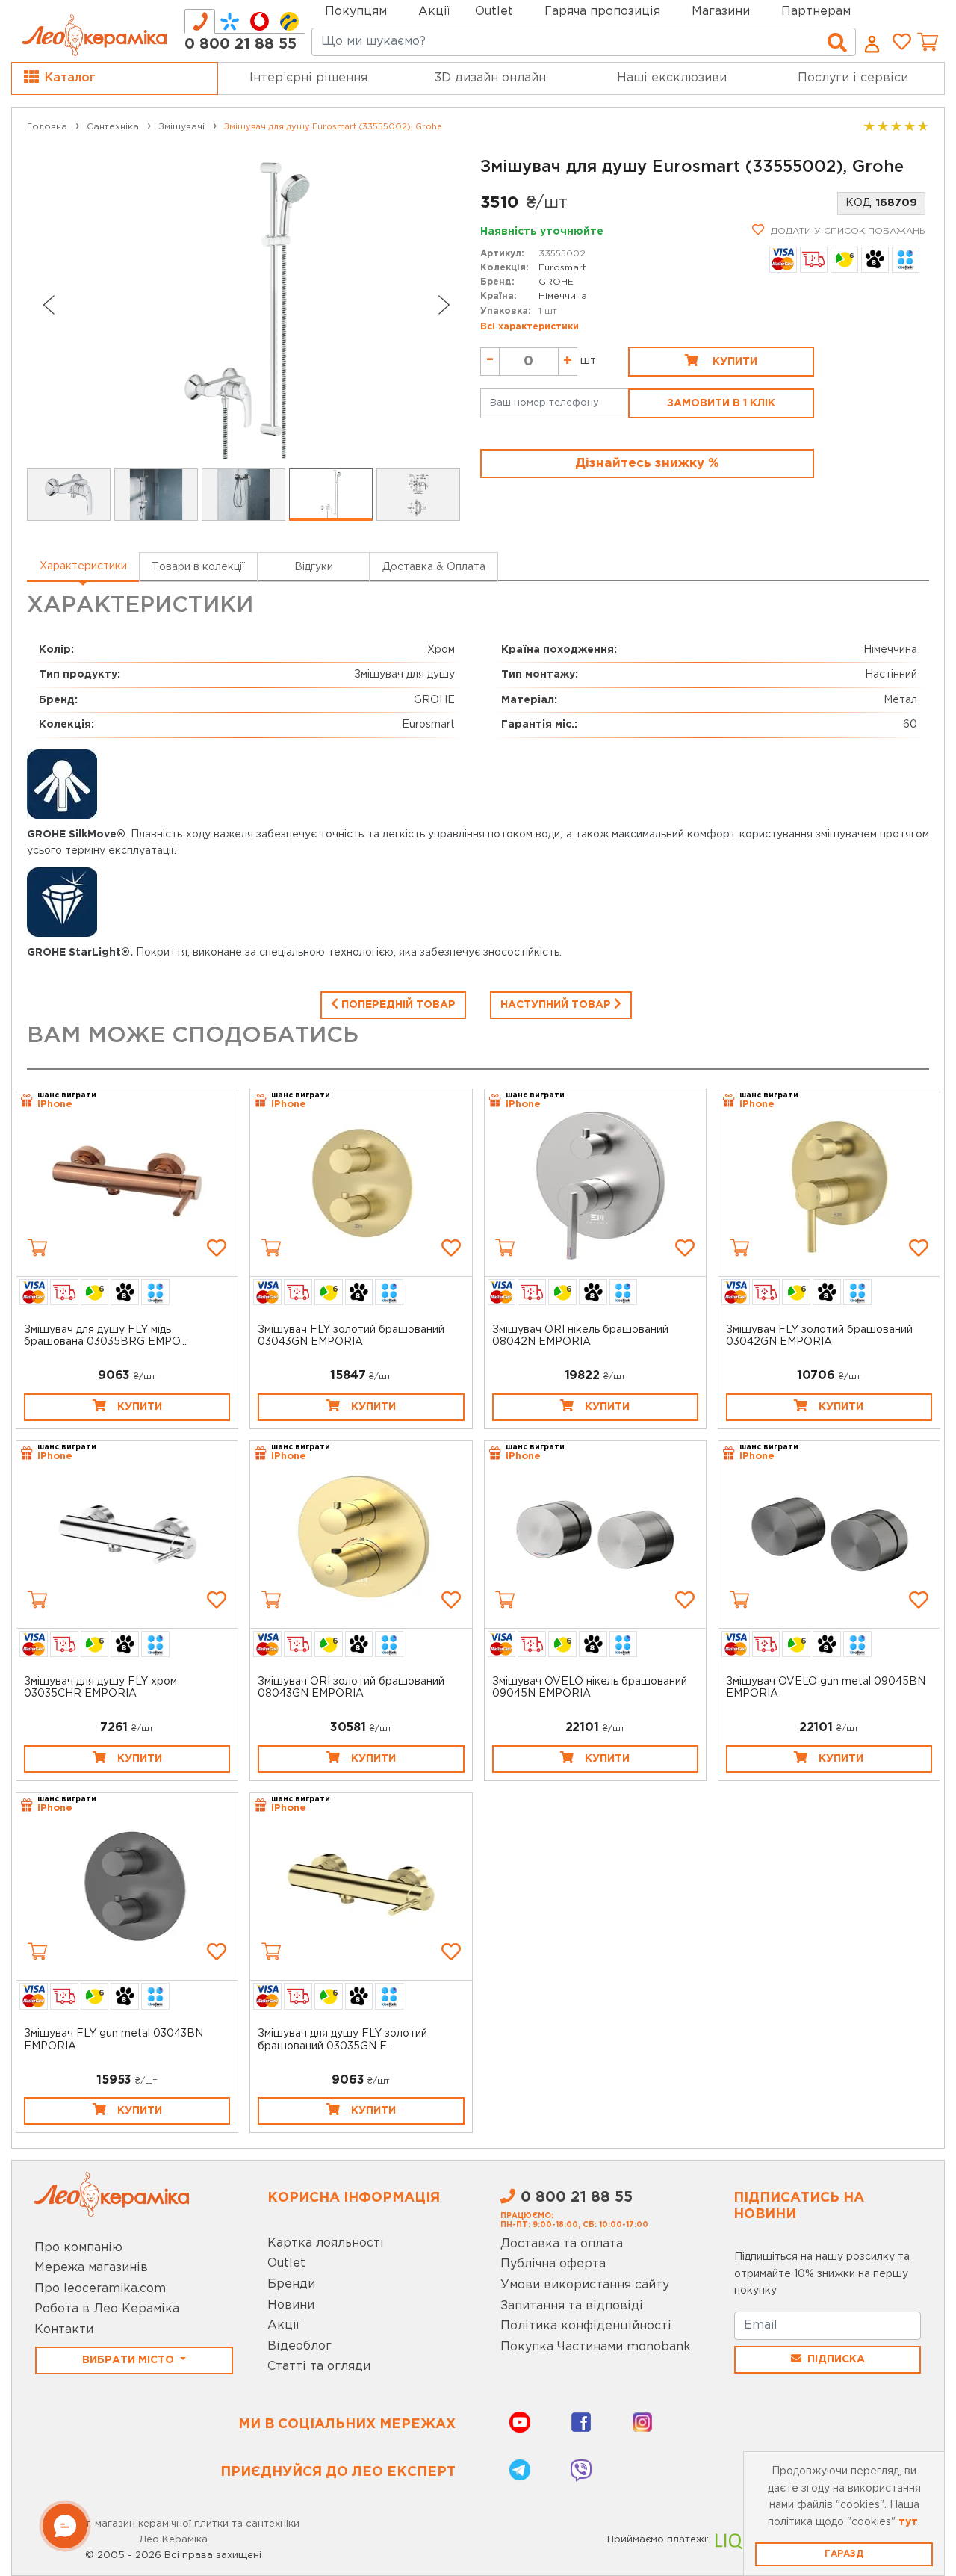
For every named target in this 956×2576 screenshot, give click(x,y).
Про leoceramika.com (100, 2289)
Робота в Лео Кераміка (107, 2309)
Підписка (836, 2359)
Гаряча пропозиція (602, 12)
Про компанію (78, 2248)
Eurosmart (562, 268)
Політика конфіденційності (586, 2326)
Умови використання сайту (585, 2285)
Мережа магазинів (91, 2268)
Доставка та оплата (562, 2244)
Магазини (721, 12)
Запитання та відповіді (572, 2306)
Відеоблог (299, 2346)
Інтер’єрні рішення (308, 78)
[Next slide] (444, 305)
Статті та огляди (319, 2366)
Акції (434, 12)
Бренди (291, 2284)
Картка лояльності (326, 2243)
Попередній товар (397, 1005)
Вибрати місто (130, 2360)
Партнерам (816, 12)
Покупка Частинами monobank (596, 2347)
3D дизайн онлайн (490, 78)
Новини (291, 2305)
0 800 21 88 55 (240, 44)
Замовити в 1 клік (721, 403)
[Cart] (37, 1248)
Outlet (286, 2263)
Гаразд (844, 2554)
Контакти (64, 2330)
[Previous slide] (48, 305)
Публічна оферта (553, 2264)
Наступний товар (557, 1005)
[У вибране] (217, 1248)
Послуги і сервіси (853, 78)
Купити (733, 362)
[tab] (200, 21)
